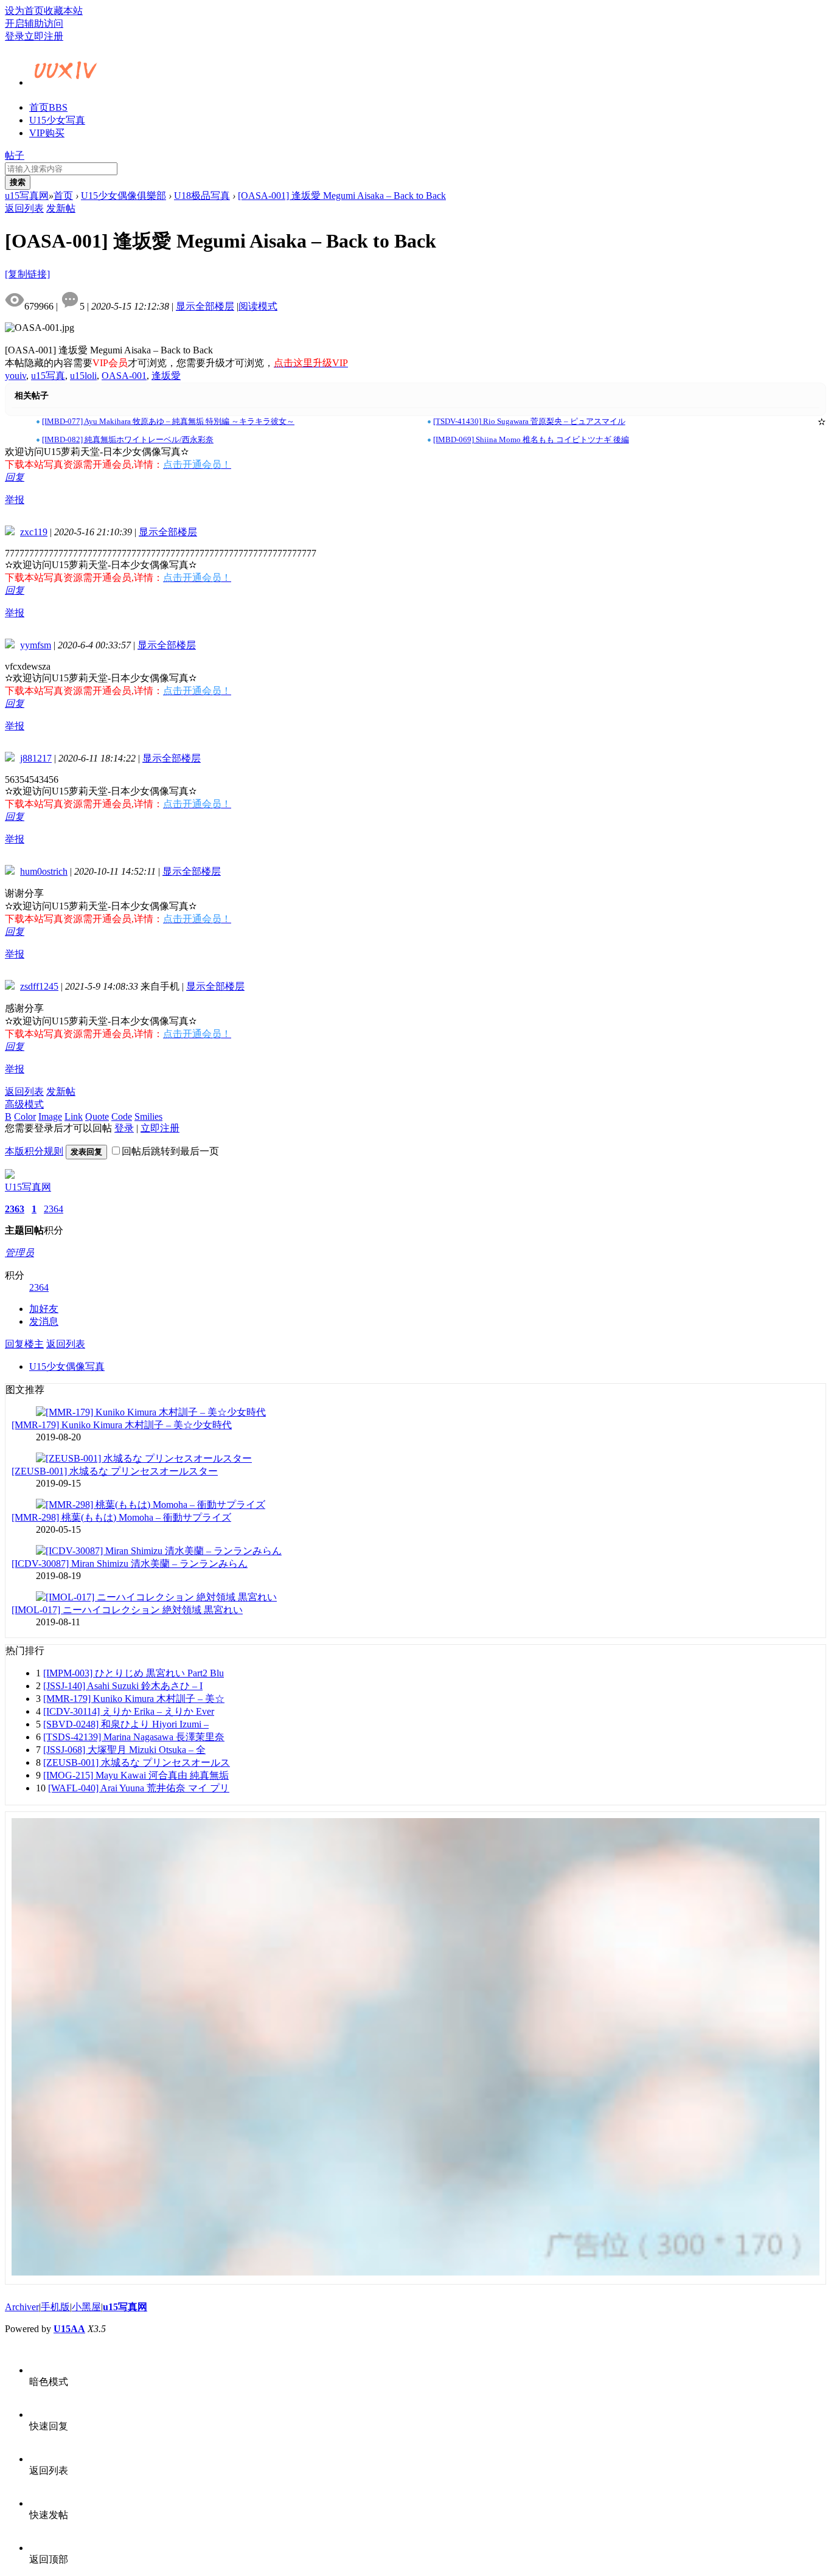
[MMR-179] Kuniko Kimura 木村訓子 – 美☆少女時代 (122, 1425)
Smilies (148, 1116)
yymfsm (36, 645)
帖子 (15, 155)
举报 (15, 500)
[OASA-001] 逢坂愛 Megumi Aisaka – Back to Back (342, 196)
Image (50, 1116)
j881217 (36, 758)
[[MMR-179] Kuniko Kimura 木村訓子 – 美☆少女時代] (151, 1412)
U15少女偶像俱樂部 (123, 196)
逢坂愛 (166, 376)
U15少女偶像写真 (67, 1366)
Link (74, 1116)
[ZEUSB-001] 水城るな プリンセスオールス (137, 1762)
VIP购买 (47, 133)
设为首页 (24, 11)
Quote (97, 1116)
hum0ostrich (44, 871)
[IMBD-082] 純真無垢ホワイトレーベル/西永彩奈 (128, 439)
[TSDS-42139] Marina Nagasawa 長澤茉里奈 (134, 1737)
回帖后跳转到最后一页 (170, 1151)
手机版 (55, 2307)
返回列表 (24, 208)
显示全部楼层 (205, 306)
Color (25, 1116)
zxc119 (34, 532)
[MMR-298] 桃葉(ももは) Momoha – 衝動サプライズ (121, 1517)
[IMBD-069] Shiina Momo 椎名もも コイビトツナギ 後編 (531, 439)
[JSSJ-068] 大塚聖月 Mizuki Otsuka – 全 (124, 1750)
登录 (15, 36)
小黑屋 (86, 2307)
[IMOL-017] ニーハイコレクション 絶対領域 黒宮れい (127, 1610)
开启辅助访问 (34, 23)
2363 (15, 1209)
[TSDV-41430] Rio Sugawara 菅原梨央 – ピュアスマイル (529, 421)
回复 (15, 477)
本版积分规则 (34, 1151)
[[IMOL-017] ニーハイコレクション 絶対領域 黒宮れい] (156, 1597)
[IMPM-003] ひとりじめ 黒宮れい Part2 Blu (134, 1673)
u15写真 (48, 376)
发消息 (44, 1321)
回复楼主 (24, 1344)
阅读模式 (258, 306)
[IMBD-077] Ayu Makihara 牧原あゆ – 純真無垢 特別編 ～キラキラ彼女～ (168, 421)
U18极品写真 (202, 196)
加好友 (44, 1309)
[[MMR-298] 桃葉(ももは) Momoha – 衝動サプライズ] (151, 1505)
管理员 (19, 1253)
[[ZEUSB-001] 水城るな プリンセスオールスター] (144, 1458)
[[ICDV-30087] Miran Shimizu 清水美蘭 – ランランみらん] (159, 1551)
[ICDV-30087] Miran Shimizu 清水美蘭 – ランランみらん (130, 1564)
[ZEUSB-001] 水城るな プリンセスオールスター (115, 1471)
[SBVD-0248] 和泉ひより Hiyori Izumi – (126, 1724)
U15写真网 (28, 1187)
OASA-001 (124, 376)
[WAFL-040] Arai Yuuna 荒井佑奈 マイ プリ (139, 1788)
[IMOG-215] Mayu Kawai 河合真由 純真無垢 (136, 1775)
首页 (48, 107)
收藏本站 (63, 11)
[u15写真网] (66, 81)
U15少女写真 (57, 120)
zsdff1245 (39, 986)
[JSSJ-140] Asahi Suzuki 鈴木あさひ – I (123, 1686)
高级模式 (24, 1104)
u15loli (83, 376)
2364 (54, 1209)
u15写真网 (27, 196)
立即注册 (44, 36)
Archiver (22, 2307)
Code (122, 1116)
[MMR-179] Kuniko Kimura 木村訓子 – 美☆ (134, 1699)
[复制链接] (27, 274)
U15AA (69, 2329)
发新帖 (61, 208)
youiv (16, 376)
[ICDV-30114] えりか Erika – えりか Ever (129, 1711)
